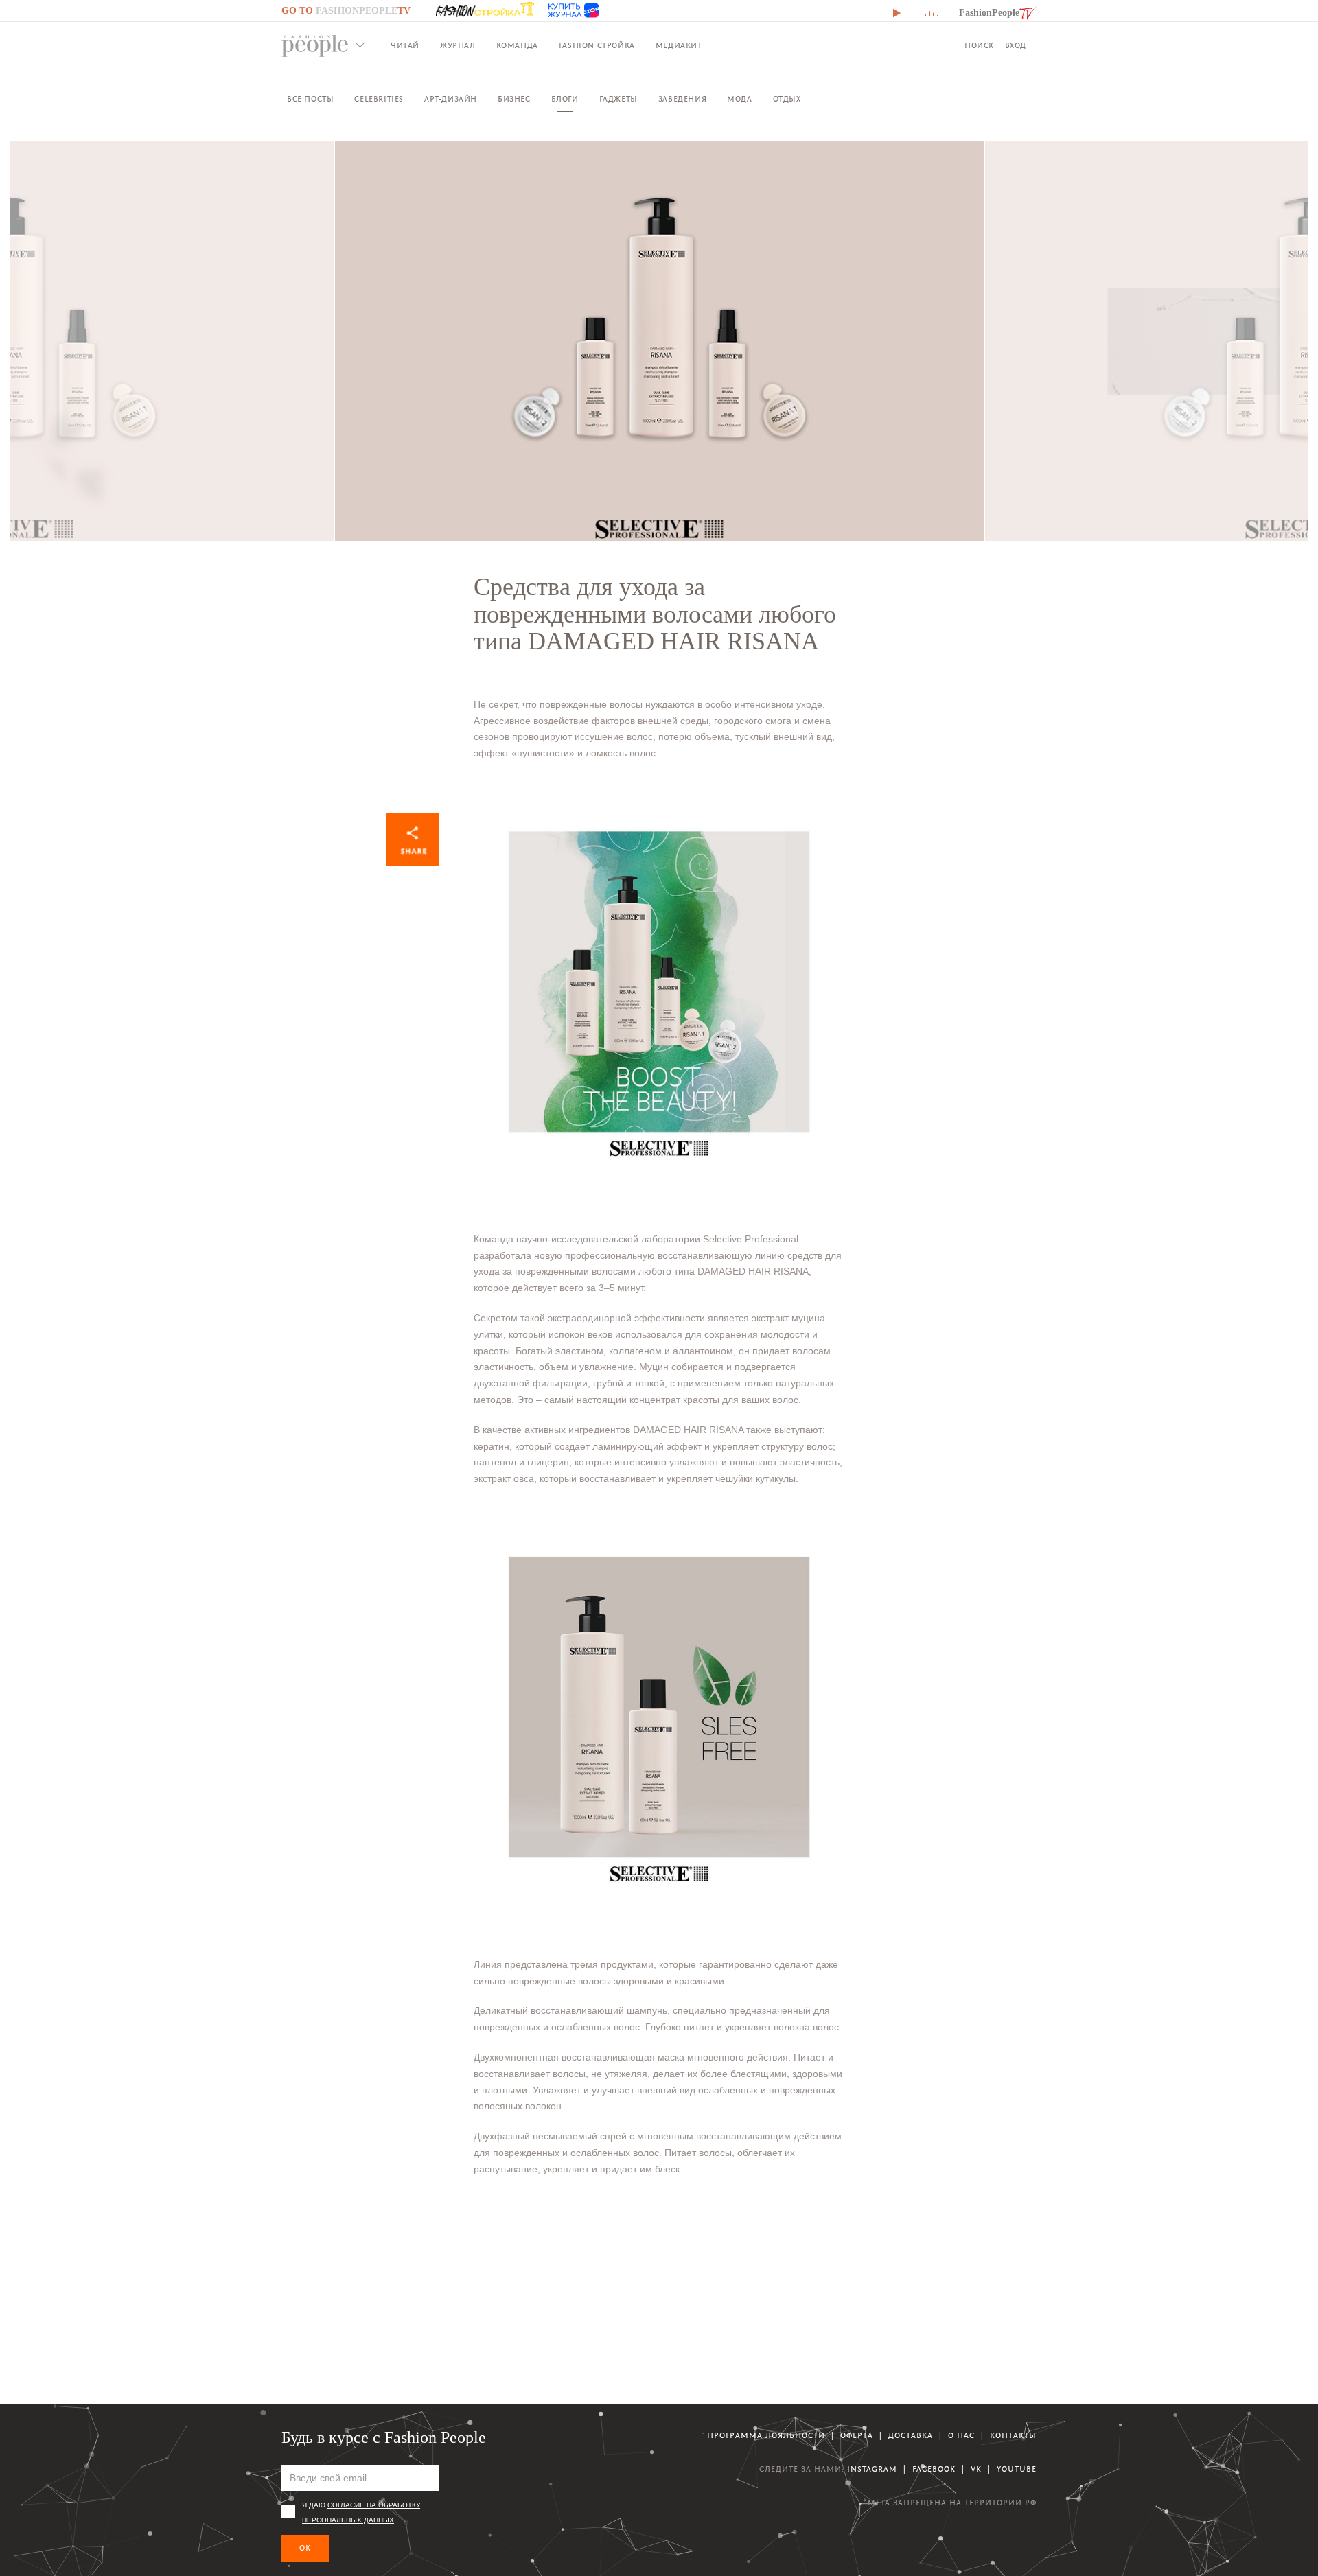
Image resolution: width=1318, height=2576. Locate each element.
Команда (517, 46)
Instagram (872, 2469)
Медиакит (679, 46)
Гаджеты (618, 99)
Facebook (934, 2469)
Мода (739, 99)
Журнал (458, 46)
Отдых (787, 99)
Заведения (682, 99)
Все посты (310, 99)
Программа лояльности (766, 2436)
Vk (976, 2469)
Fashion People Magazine (315, 46)
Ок (305, 2548)
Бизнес (514, 99)
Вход (1016, 46)
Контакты (1013, 2436)
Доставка (911, 2436)
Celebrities (379, 99)
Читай (405, 46)
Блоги (565, 99)
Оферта (857, 2436)
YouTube (1017, 2469)
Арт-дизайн (451, 99)
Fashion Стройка (597, 46)
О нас (961, 2436)
